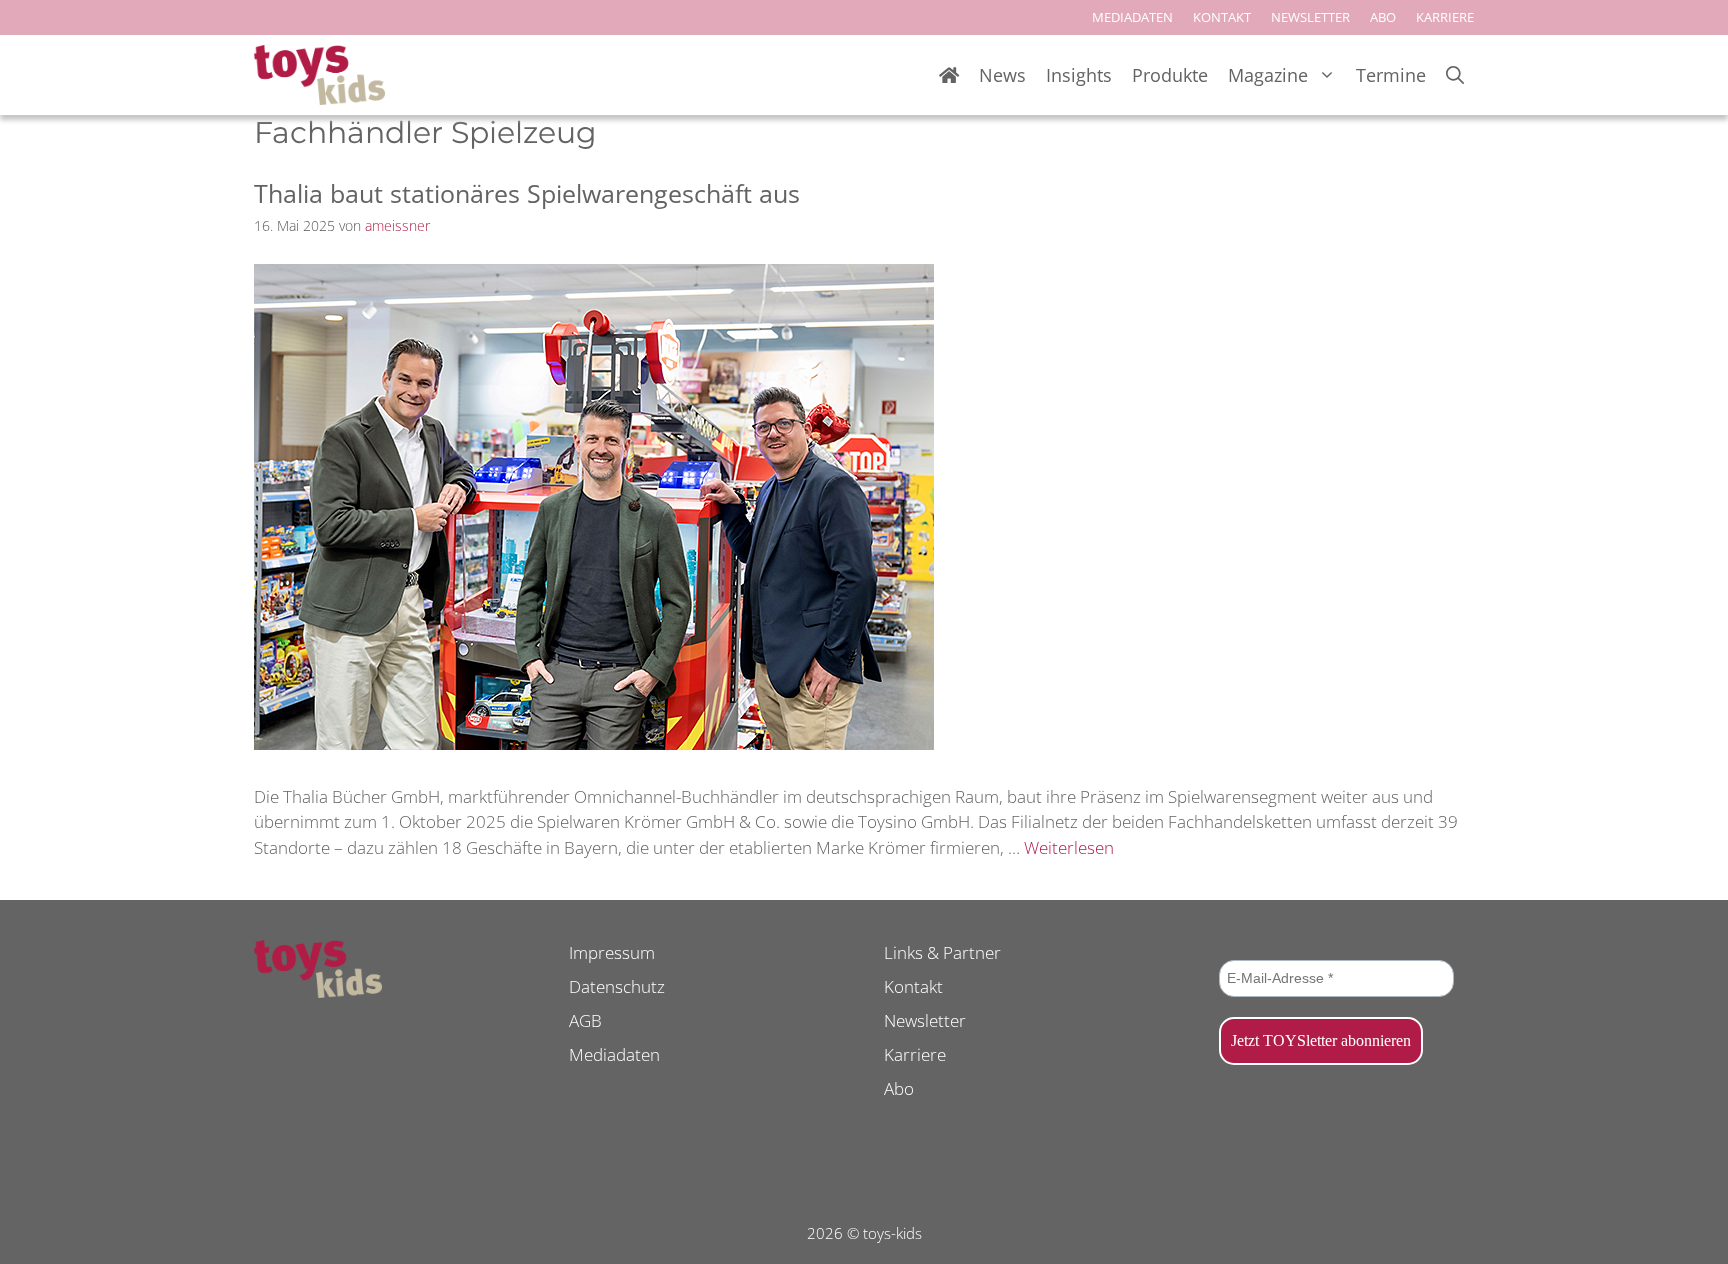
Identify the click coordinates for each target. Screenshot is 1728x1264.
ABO (1383, 17)
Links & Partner (942, 952)
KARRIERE (1445, 17)
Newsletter (925, 1020)
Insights (1079, 75)
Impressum (612, 952)
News (1002, 75)
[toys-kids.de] (319, 75)
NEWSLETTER (1310, 17)
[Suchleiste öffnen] (1455, 75)
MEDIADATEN (1132, 17)
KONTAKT (1222, 17)
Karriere (915, 1054)
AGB (585, 1020)
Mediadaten (614, 1054)
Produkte (1170, 75)
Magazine (1268, 75)
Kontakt (913, 986)
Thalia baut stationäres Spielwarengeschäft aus (527, 193)
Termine (1391, 75)
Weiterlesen (1069, 847)
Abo (899, 1088)
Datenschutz (617, 986)
